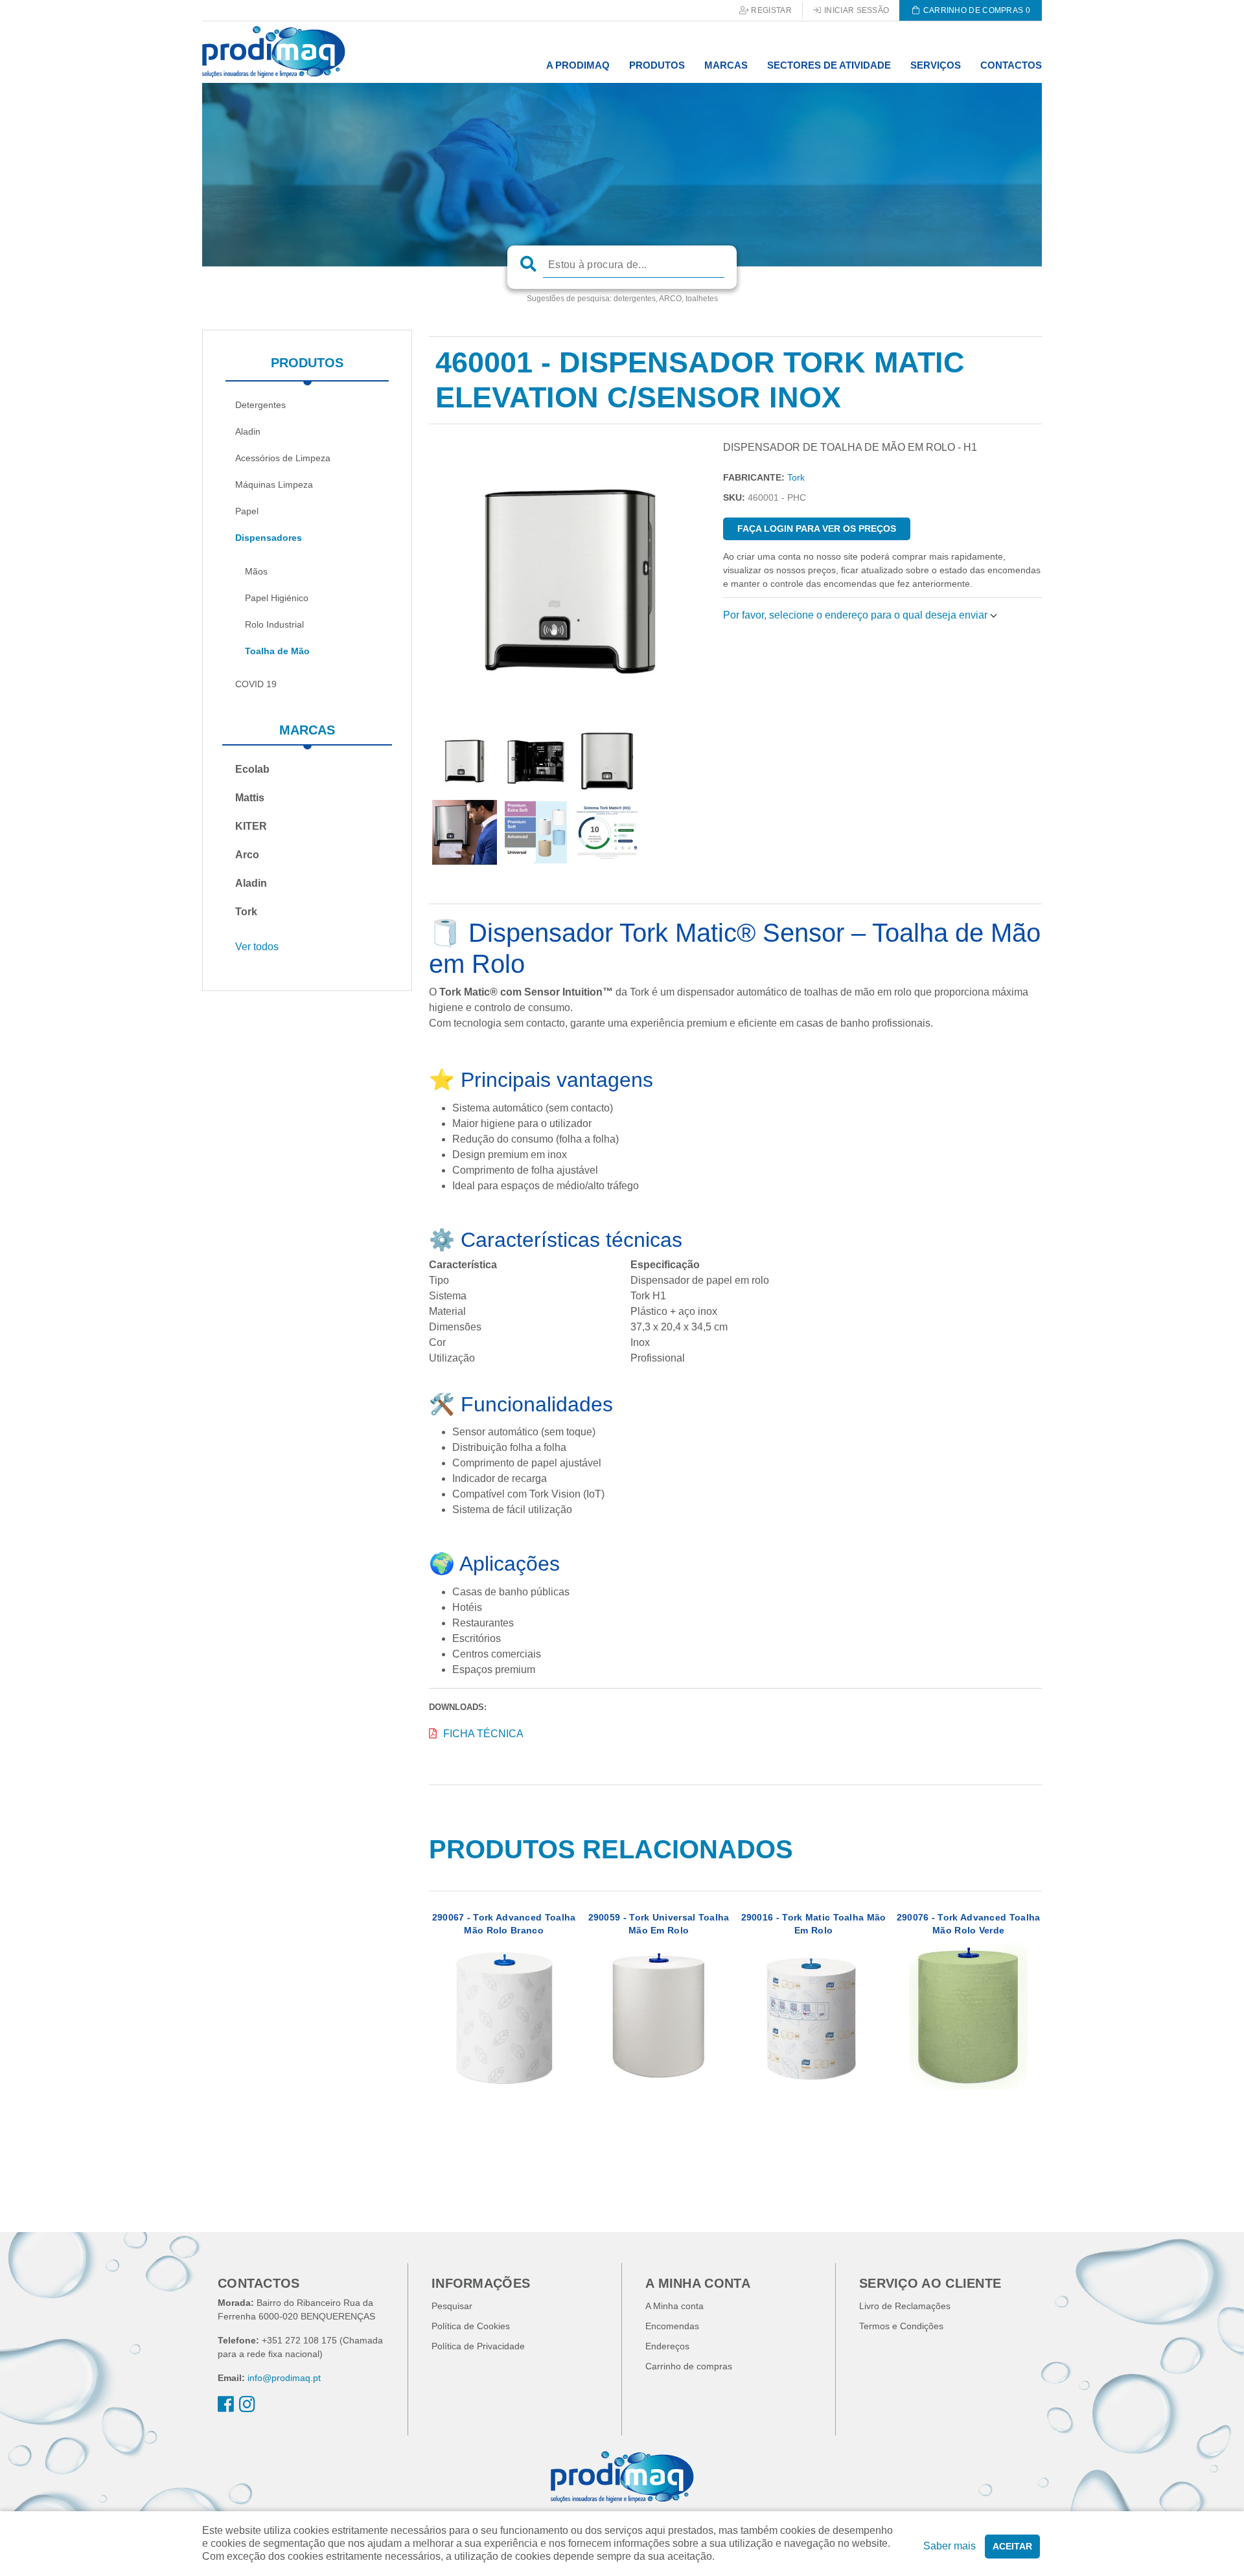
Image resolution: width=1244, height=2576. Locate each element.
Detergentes (260, 405)
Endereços (667, 2346)
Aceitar (1012, 2546)
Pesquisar (452, 2306)
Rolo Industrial (274, 624)
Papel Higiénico (277, 598)
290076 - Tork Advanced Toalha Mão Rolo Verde (969, 1924)
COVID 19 (256, 684)
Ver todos (257, 947)
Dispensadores (269, 538)
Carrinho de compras (689, 2366)
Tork (246, 912)
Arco (247, 855)
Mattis (250, 798)
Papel (247, 511)
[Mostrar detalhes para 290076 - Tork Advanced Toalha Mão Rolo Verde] (968, 2015)
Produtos (307, 363)
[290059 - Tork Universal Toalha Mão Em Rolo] (659, 2015)
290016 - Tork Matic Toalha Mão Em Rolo (814, 1924)
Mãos (256, 571)
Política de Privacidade (478, 2346)
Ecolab (252, 769)
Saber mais (950, 2546)
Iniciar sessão (856, 10)
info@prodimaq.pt (284, 2378)
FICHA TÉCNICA (483, 1734)
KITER (251, 826)
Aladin (248, 431)
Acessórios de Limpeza (283, 458)
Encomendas (672, 2326)
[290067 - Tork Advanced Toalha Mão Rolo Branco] (504, 2015)
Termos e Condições (901, 2326)
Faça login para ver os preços (817, 529)
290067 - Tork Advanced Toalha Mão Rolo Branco (504, 1924)
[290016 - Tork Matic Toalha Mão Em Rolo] (813, 2015)
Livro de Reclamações (905, 2306)
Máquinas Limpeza (274, 484)
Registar (770, 10)
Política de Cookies (471, 2326)
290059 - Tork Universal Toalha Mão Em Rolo (659, 1924)
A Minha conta (674, 2306)
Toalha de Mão (277, 651)
